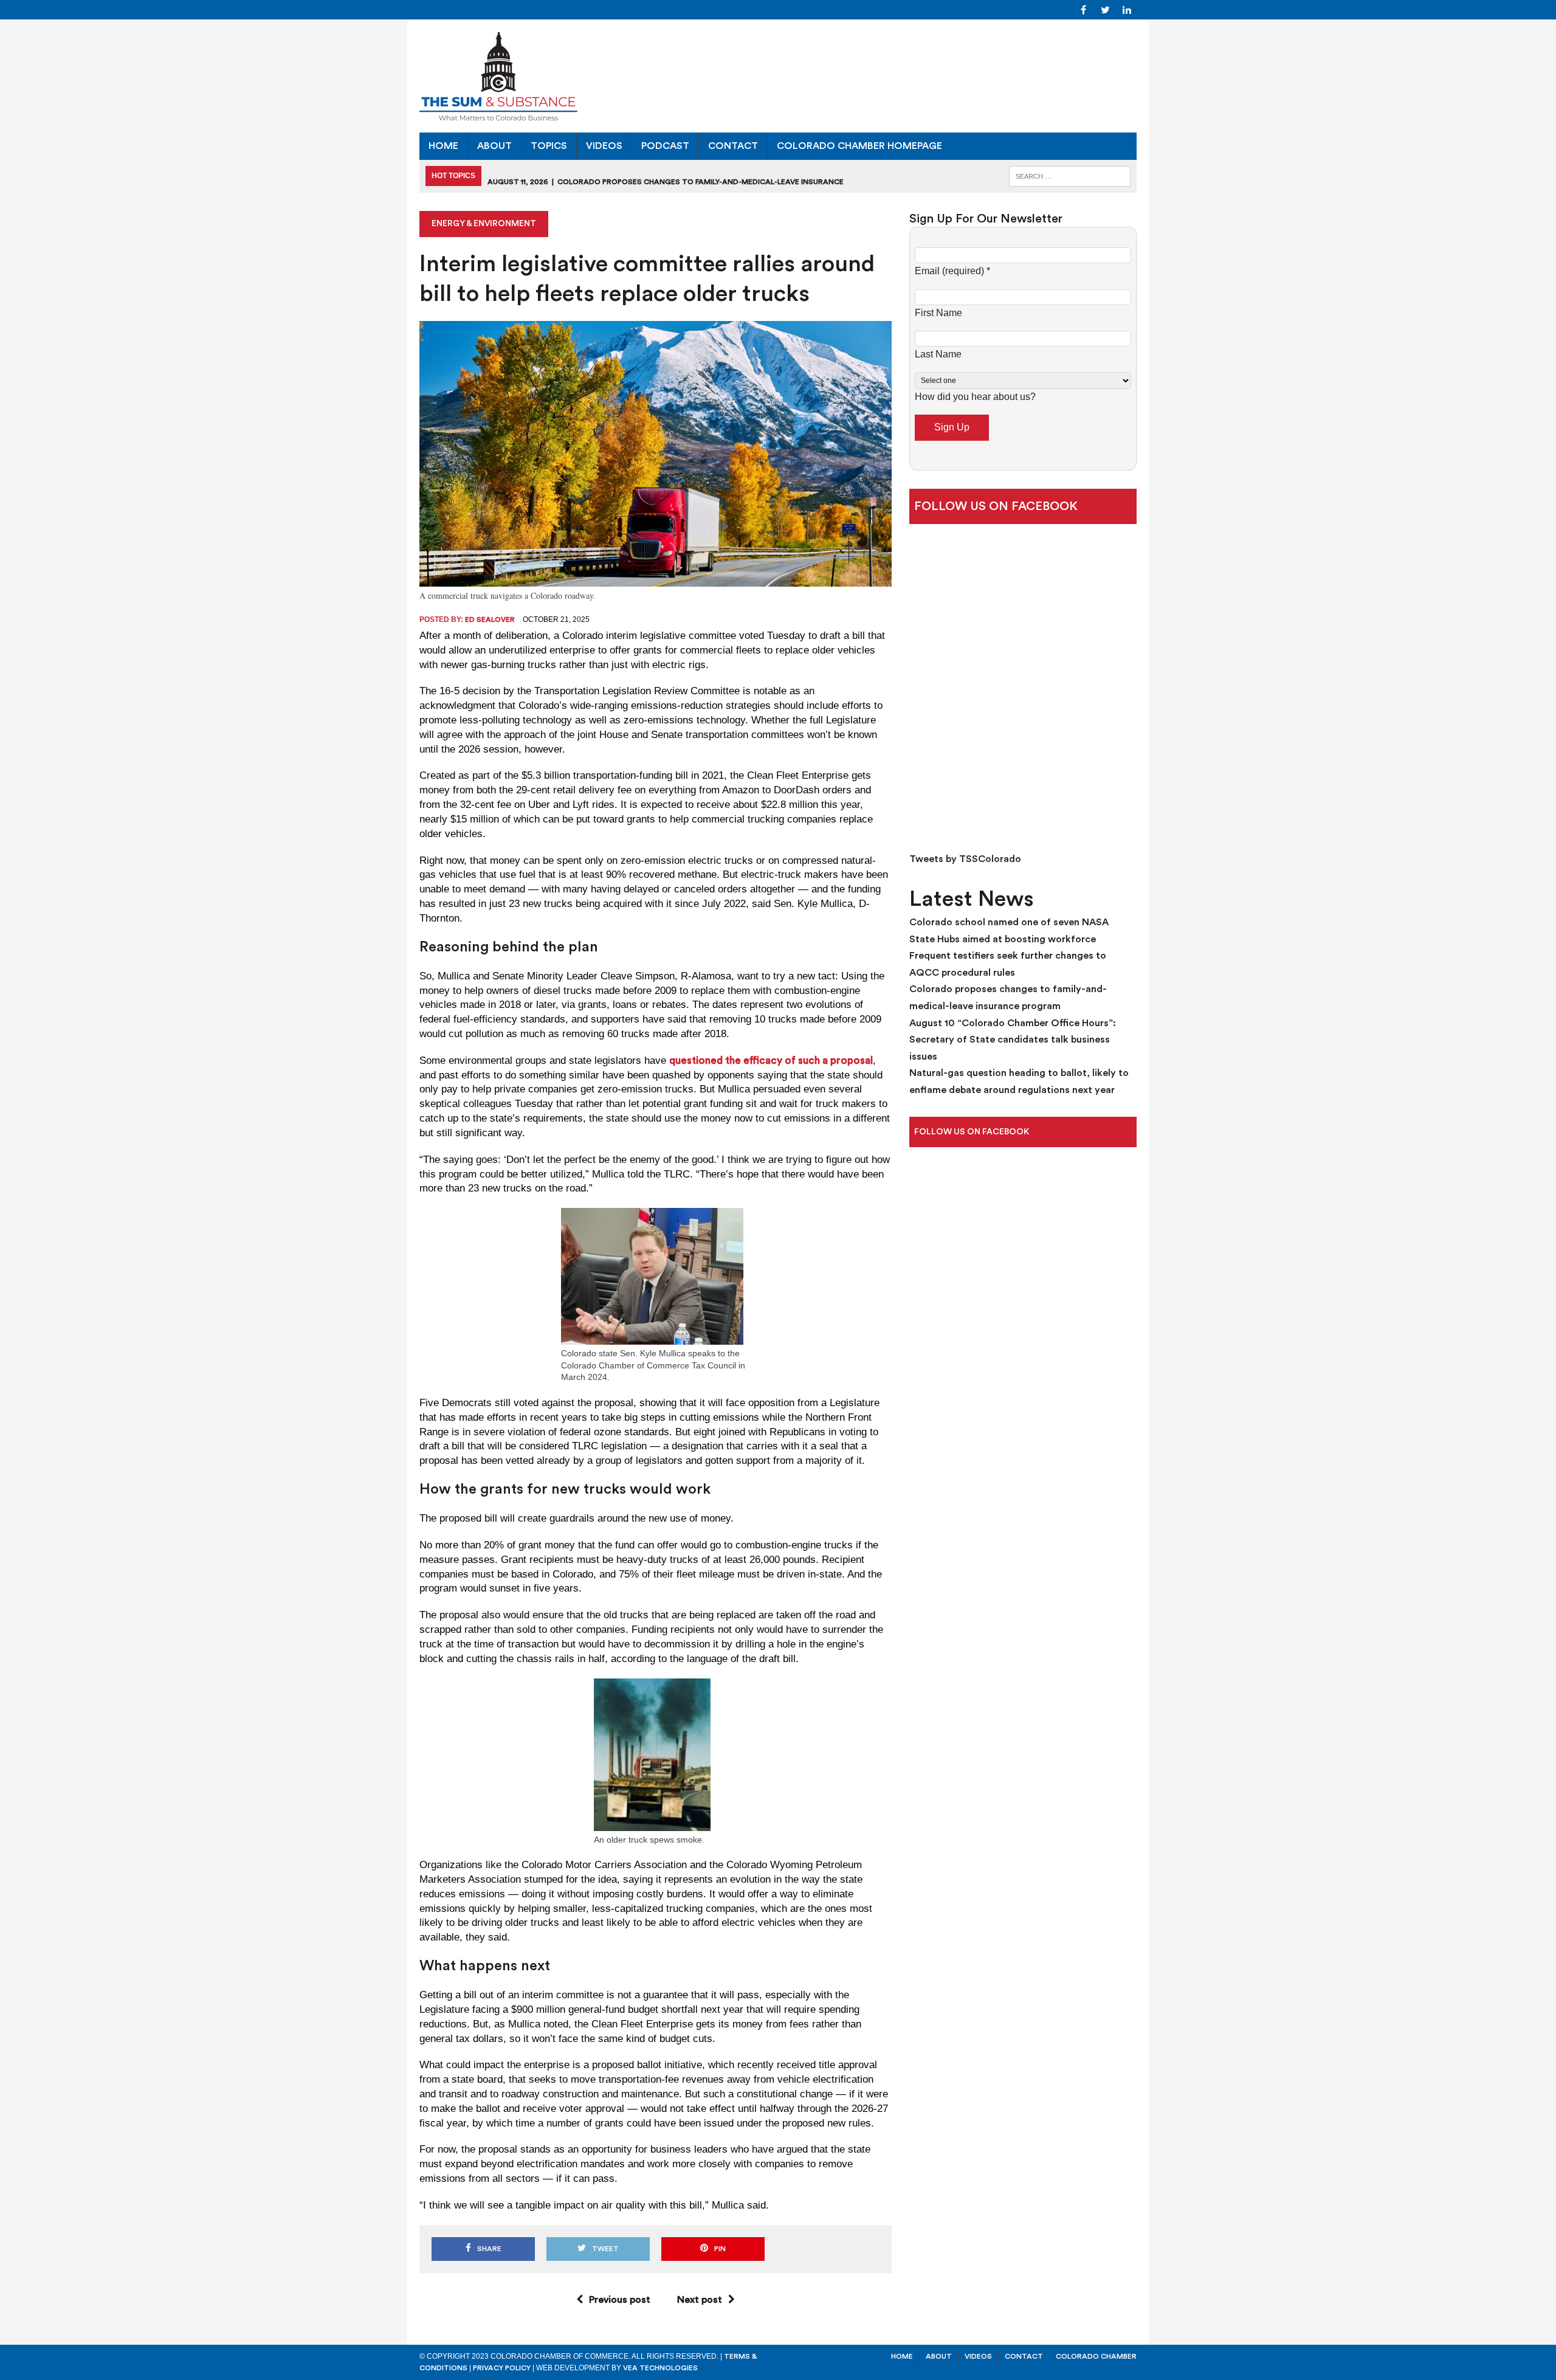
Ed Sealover (490, 619)
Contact (733, 146)
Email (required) (952, 271)
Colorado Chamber (1096, 2356)
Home (443, 146)
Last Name (938, 354)
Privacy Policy (502, 2368)
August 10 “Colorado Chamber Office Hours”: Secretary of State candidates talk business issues (1013, 1040)
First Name (938, 313)
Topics (549, 146)
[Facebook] (1083, 9)
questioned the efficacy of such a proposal (771, 1061)
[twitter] (1105, 9)
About (494, 146)
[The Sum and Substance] (778, 76)
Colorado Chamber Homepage (859, 146)
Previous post (620, 2300)
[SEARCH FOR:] (1070, 175)
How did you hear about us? (975, 397)
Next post (700, 2300)
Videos (604, 146)
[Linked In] (1127, 9)
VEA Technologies (660, 2368)
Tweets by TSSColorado (965, 859)
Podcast (665, 146)
